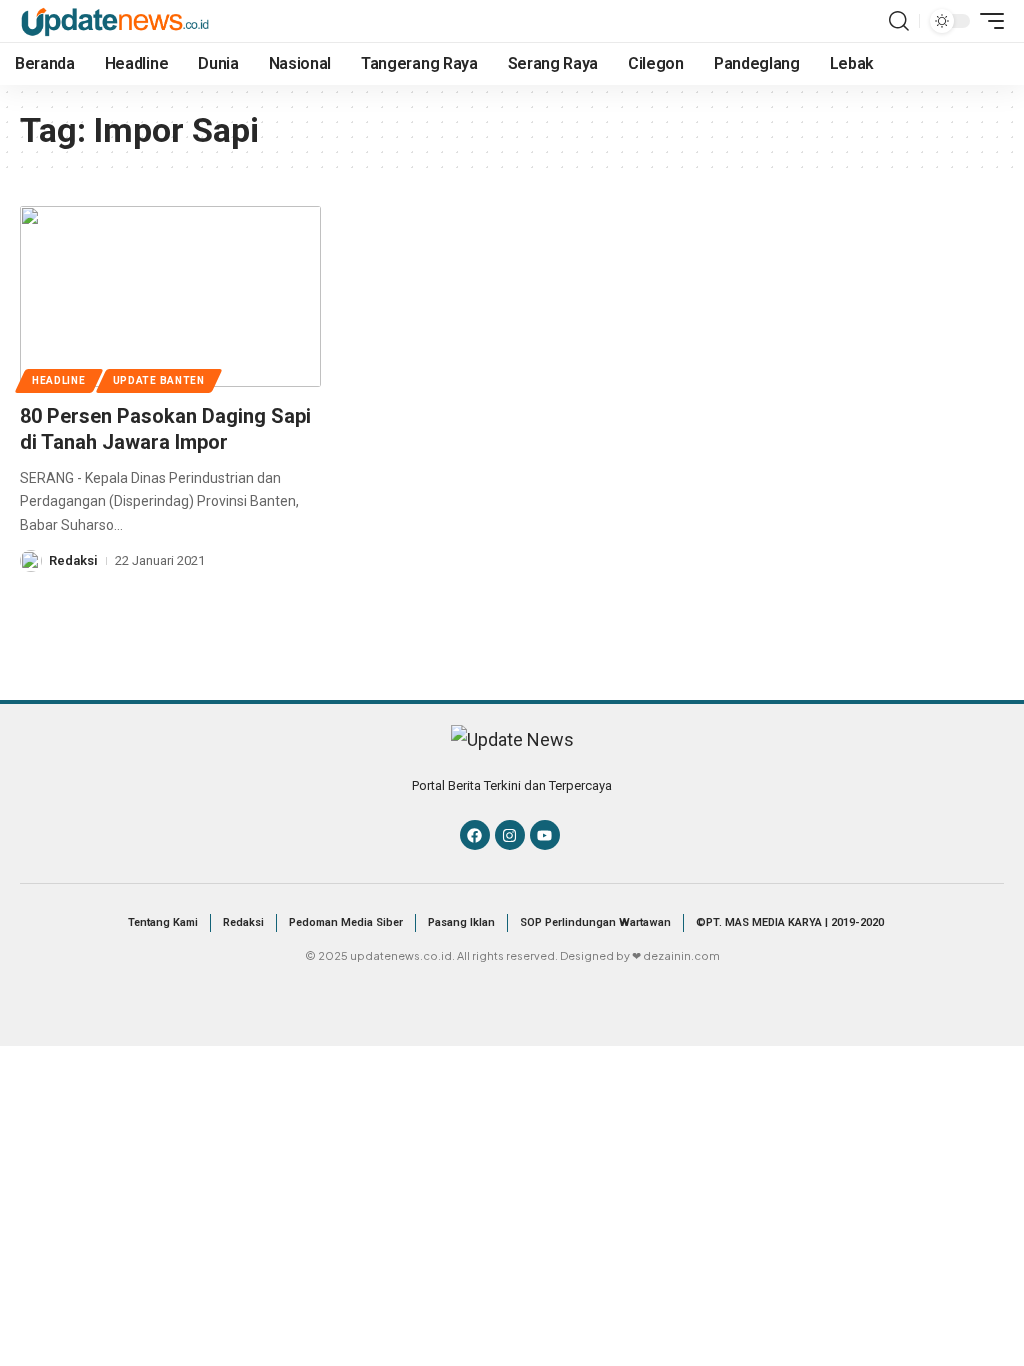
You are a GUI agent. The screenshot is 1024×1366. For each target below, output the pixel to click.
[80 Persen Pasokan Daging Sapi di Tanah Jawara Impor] (170, 296)
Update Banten (159, 380)
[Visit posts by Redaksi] (31, 561)
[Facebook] (475, 835)
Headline (59, 380)
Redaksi (73, 560)
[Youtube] (545, 835)
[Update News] (115, 20)
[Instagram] (510, 835)
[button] (899, 21)
